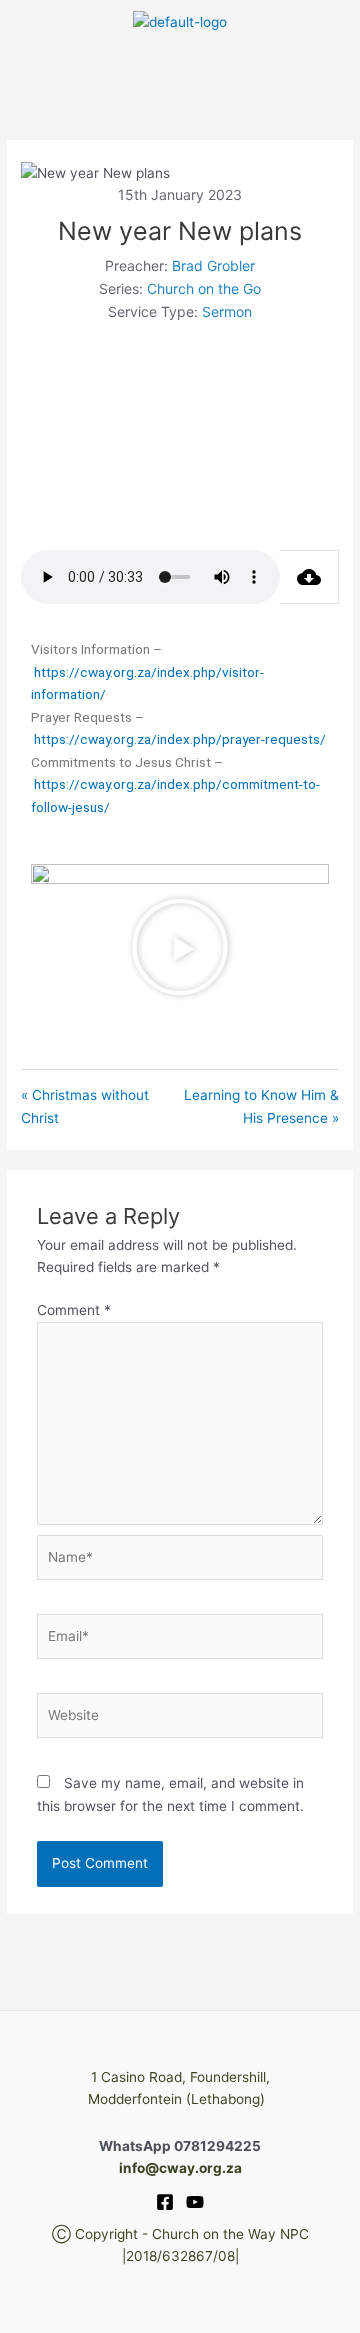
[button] (179, 65)
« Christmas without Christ (85, 1106)
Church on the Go (204, 288)
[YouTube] (195, 2202)
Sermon (227, 311)
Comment (74, 1310)
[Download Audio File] (309, 577)
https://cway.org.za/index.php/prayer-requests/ (180, 739)
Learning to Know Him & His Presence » (261, 1106)
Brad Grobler (213, 265)
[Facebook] (165, 2202)
